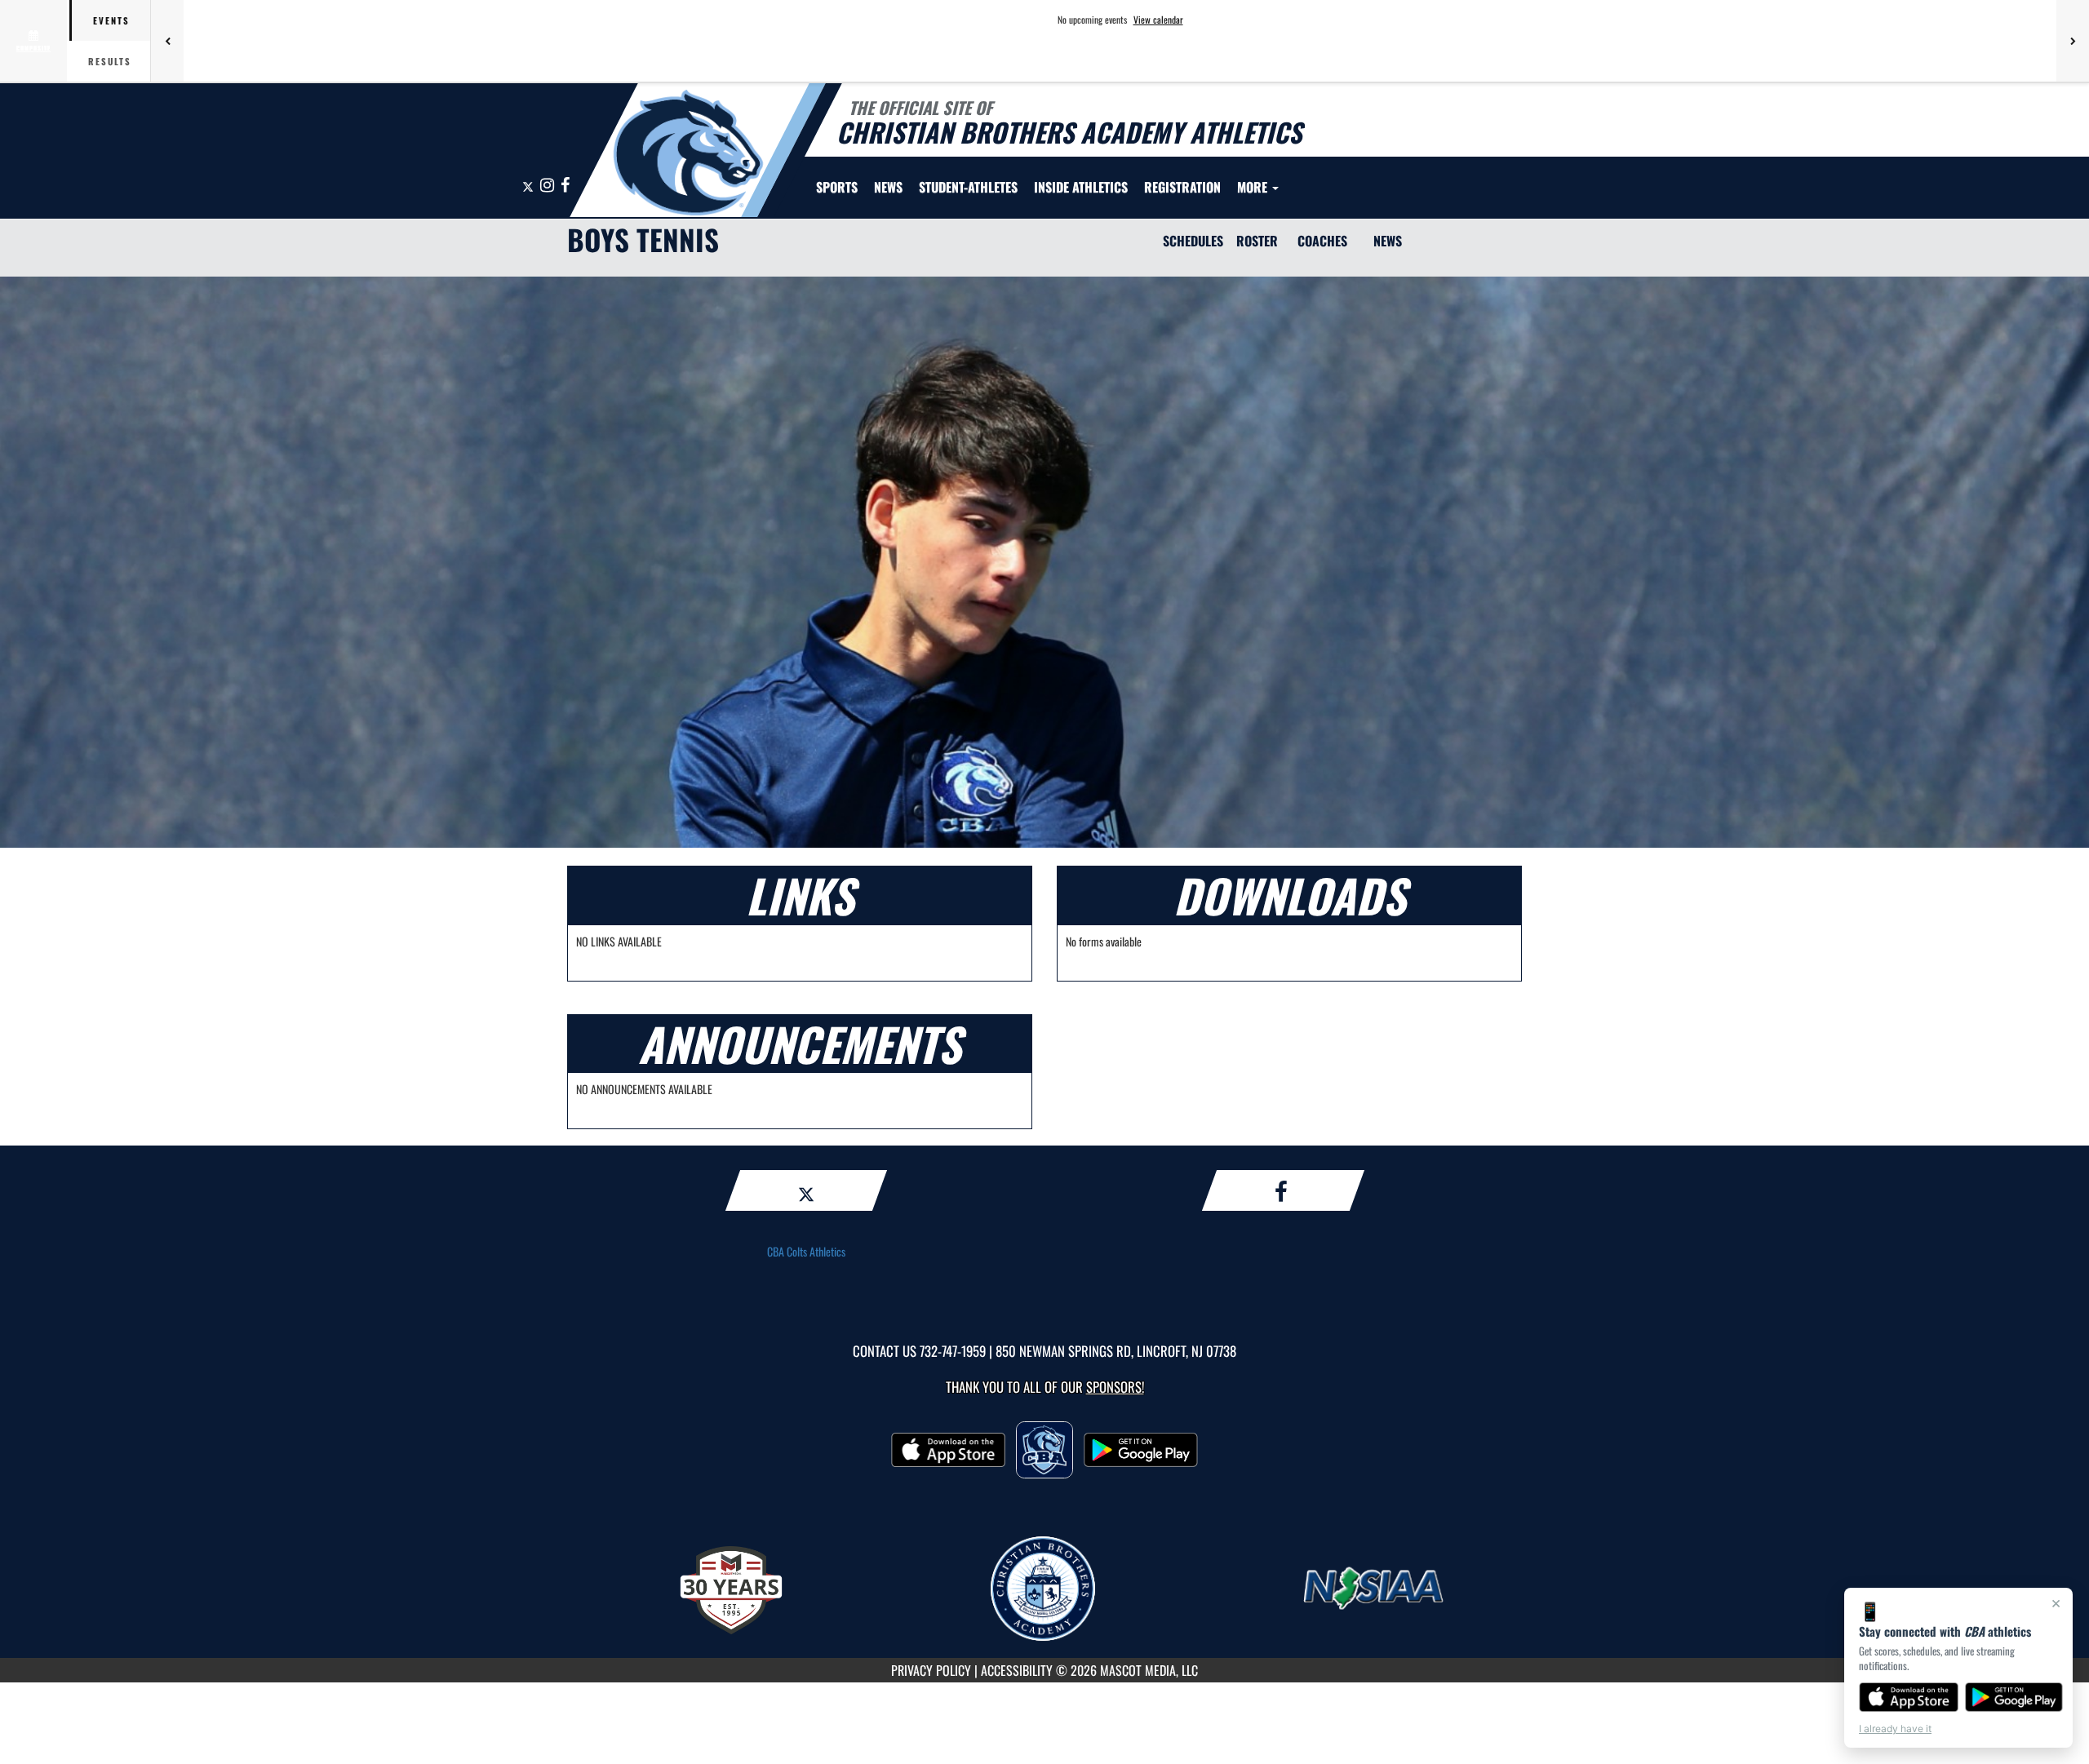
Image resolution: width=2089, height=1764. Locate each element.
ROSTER (1257, 241)
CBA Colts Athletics (806, 1251)
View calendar (1158, 20)
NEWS (1388, 241)
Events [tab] (111, 20)
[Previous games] (167, 41)
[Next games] (2073, 41)
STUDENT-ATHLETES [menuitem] (968, 187)
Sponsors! (1115, 1387)
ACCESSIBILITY (1017, 1670)
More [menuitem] (1254, 187)
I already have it (1895, 1729)
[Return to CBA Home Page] (688, 153)
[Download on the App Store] (1909, 1697)
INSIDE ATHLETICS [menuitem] (1081, 187)
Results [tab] (110, 61)
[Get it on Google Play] (2014, 1697)
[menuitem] (888, 187)
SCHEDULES (1193, 241)
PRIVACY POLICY (931, 1670)
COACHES (1322, 241)
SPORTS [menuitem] (837, 187)
